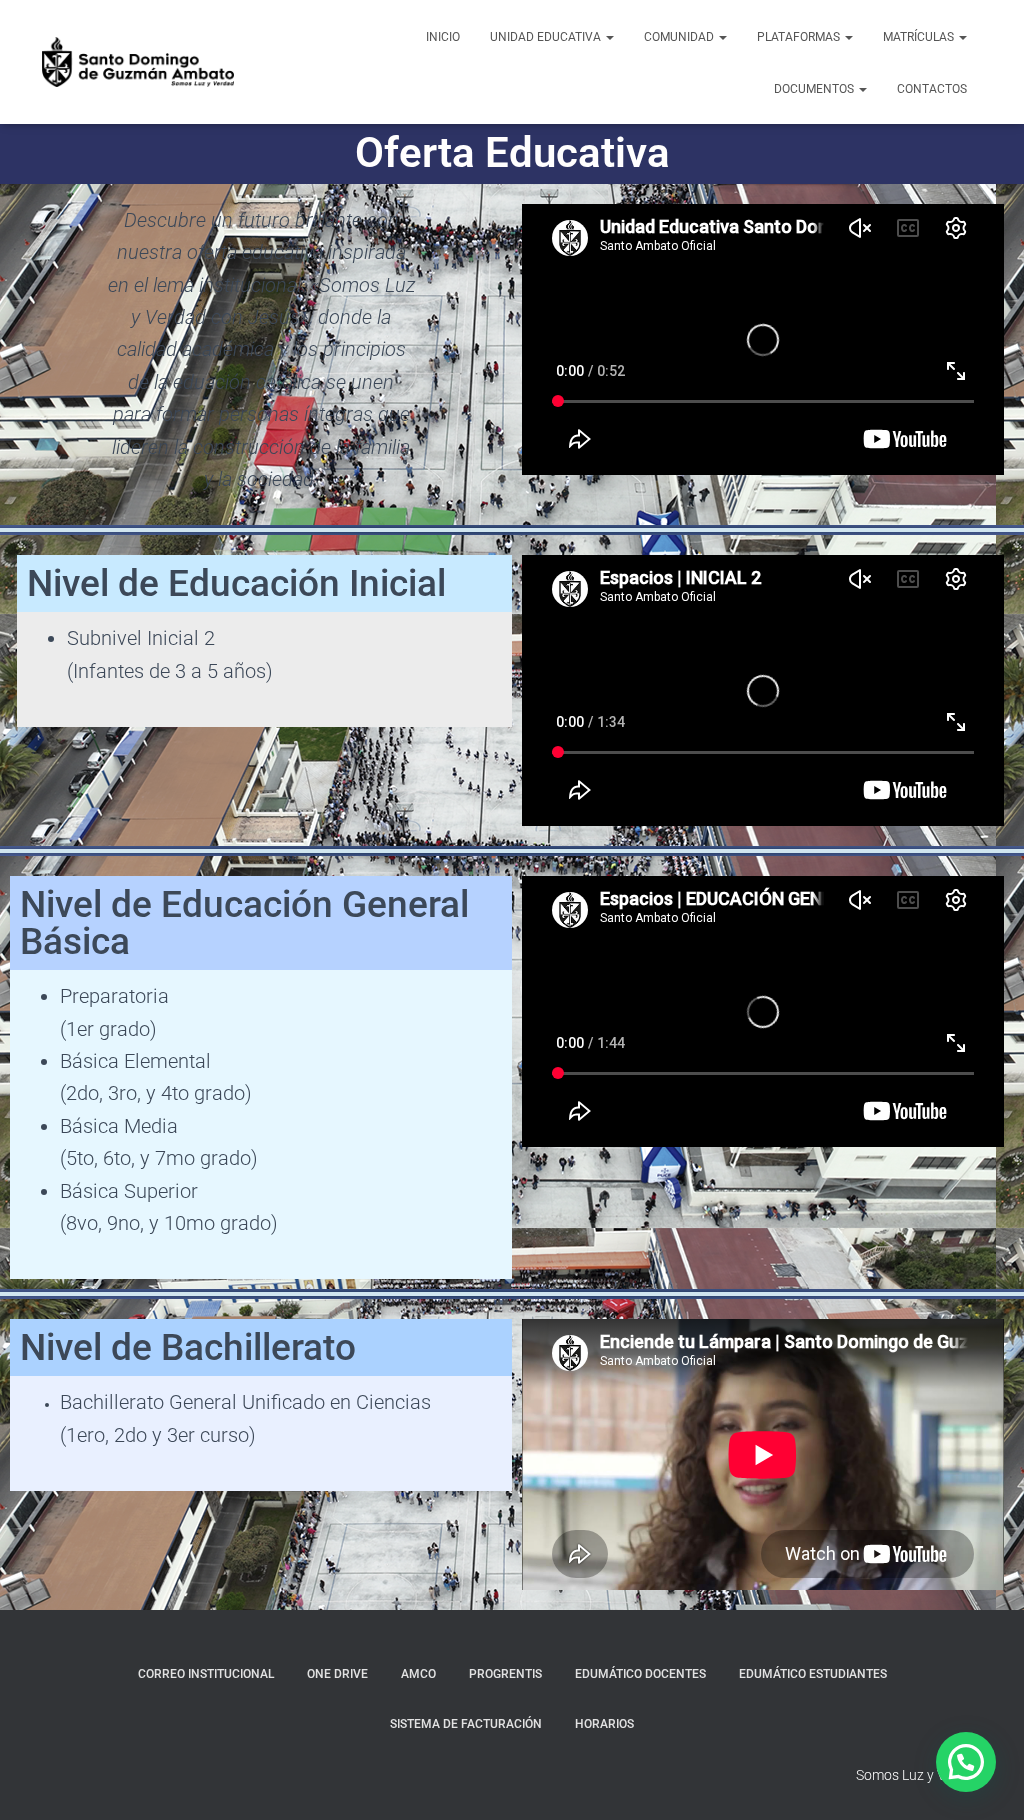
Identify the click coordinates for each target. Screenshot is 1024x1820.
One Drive (337, 1674)
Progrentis (505, 1674)
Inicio (443, 37)
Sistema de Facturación (466, 1724)
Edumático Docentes (640, 1674)
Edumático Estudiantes (813, 1674)
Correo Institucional (206, 1674)
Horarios (604, 1724)
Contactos (932, 89)
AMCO (418, 1674)
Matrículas (920, 37)
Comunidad (680, 37)
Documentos (815, 89)
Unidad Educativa (547, 37)
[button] (609, 37)
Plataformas (800, 37)
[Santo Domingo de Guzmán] (138, 62)
